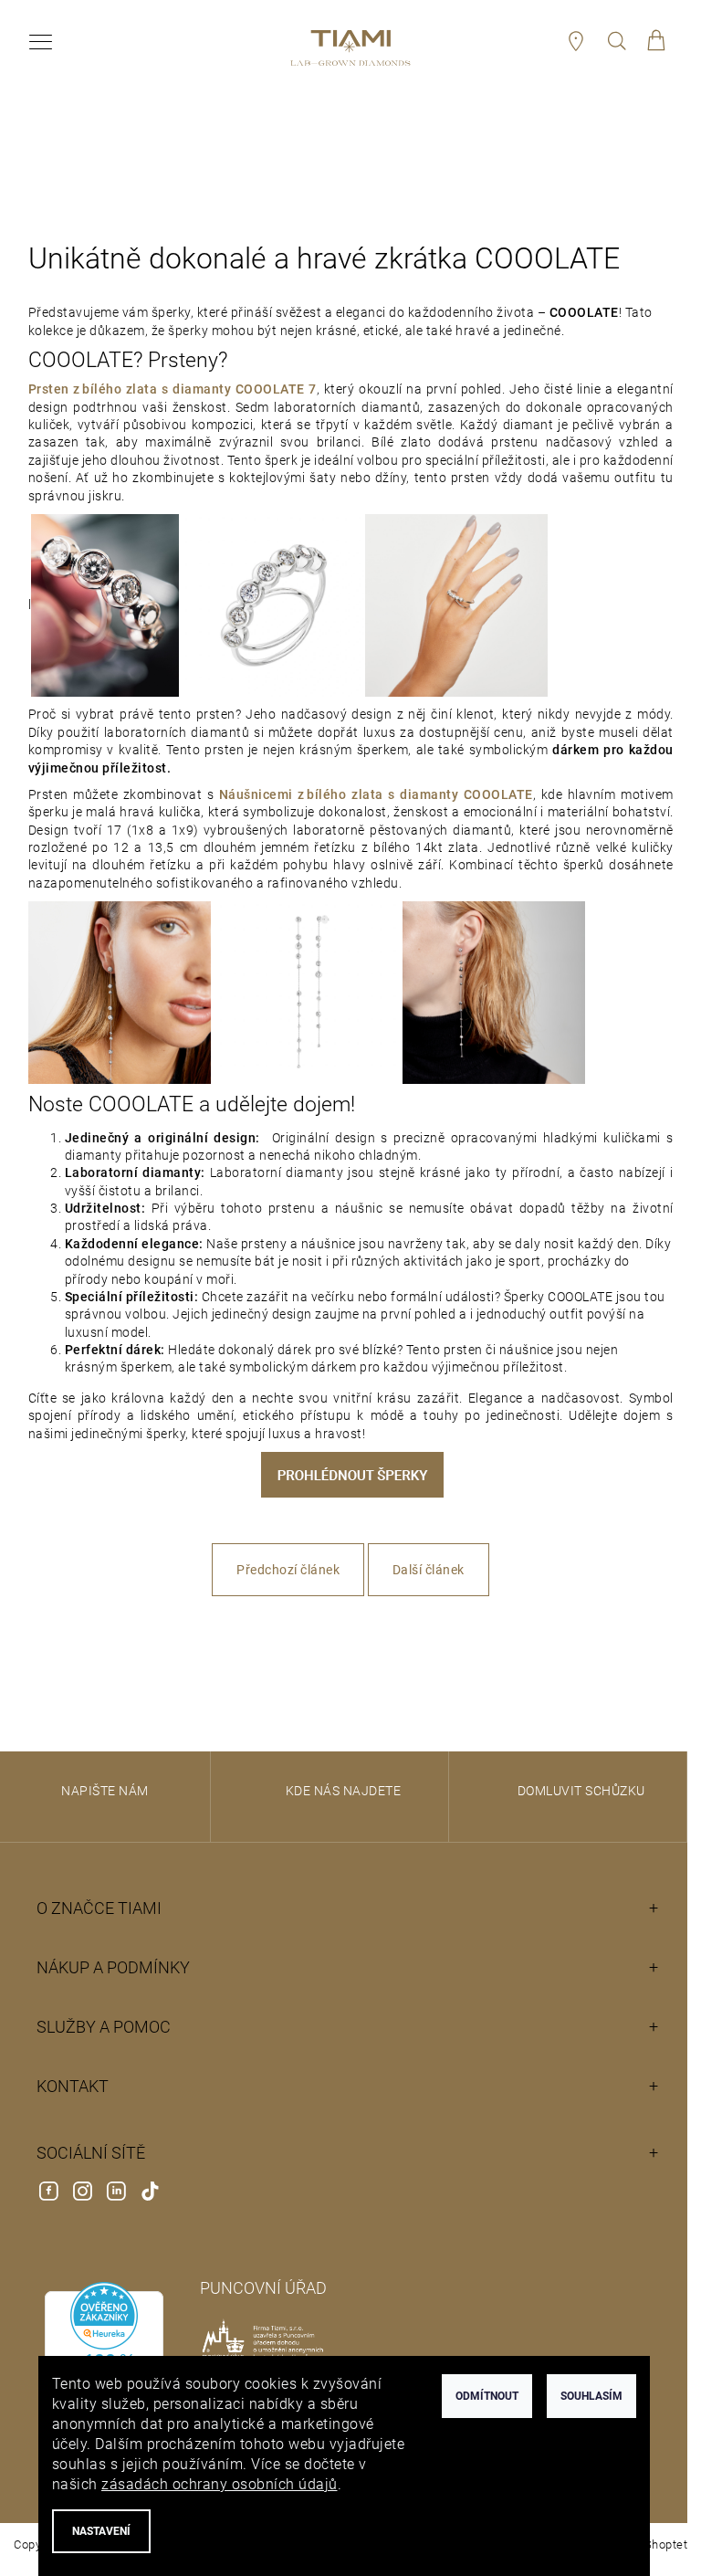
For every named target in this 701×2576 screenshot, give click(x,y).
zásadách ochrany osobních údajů (220, 2484)
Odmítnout (487, 2396)
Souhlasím (591, 2396)
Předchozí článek (288, 1570)
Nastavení (101, 2531)
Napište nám (105, 1791)
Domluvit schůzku (581, 1791)
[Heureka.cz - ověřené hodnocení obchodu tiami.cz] (104, 2355)
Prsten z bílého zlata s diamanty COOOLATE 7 (173, 389)
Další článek (429, 1570)
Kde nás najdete (344, 1791)
